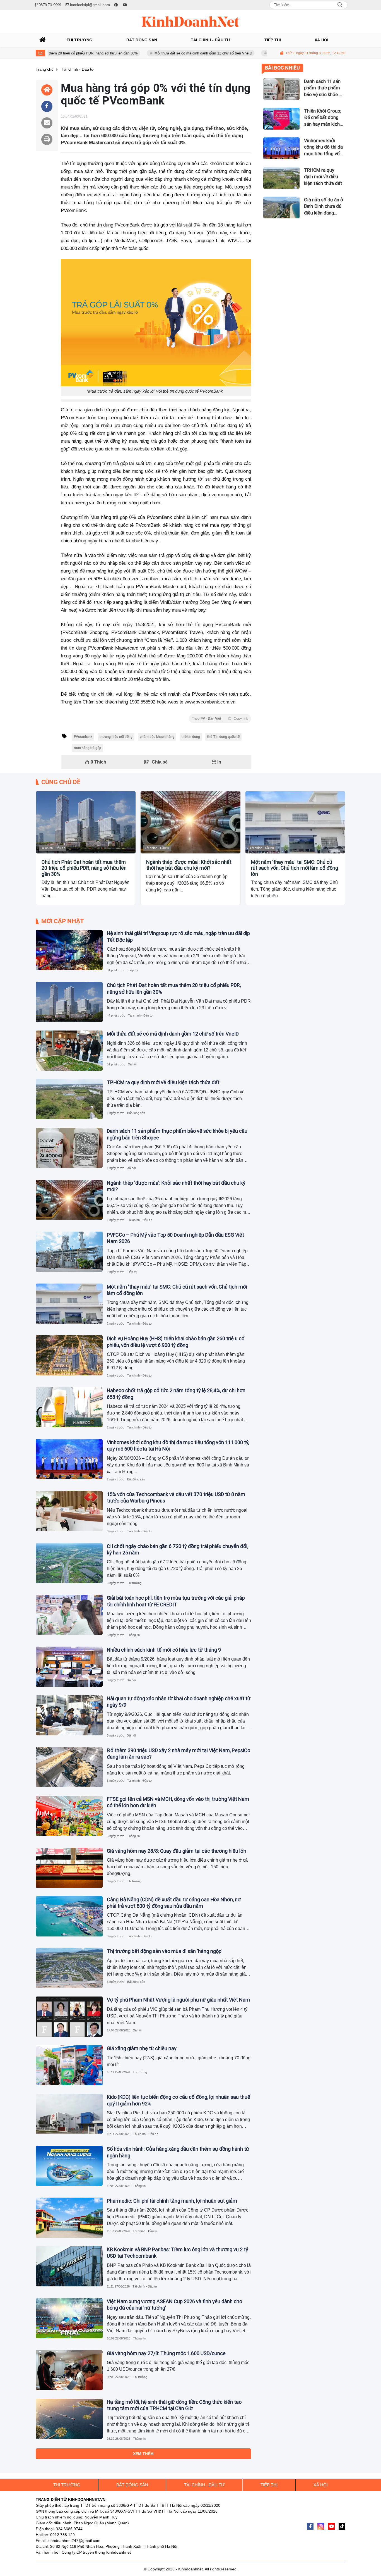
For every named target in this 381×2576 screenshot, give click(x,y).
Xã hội (132, 1064)
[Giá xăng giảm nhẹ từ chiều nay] (69, 2065)
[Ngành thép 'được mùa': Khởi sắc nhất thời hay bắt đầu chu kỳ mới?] (190, 822)
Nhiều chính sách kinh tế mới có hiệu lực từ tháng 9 (164, 1650)
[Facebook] (310, 2526)
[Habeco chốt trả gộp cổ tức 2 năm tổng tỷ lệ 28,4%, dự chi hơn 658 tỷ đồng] (69, 1407)
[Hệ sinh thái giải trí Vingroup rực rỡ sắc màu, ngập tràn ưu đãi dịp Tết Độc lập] (69, 950)
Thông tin (133, 1635)
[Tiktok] (342, 2526)
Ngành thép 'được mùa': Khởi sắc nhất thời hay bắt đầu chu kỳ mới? (189, 865)
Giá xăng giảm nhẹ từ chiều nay (142, 2048)
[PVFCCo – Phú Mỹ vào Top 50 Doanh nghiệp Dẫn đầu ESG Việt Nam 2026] (69, 1252)
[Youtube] (331, 2526)
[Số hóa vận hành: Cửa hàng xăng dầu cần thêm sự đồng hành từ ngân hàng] (69, 2166)
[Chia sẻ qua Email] (47, 123)
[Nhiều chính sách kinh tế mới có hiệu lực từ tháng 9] (69, 1667)
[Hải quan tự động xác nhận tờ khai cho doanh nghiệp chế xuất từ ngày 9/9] (69, 1715)
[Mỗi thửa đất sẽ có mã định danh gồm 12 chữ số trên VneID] (69, 1051)
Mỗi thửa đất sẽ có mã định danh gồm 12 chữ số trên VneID (151, 53)
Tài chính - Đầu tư (52, 848)
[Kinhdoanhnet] (191, 22)
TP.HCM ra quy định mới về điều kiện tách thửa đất (259, 53)
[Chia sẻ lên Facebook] (47, 106)
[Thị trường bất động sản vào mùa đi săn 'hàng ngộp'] (69, 1968)
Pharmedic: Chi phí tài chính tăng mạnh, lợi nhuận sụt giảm (172, 2201)
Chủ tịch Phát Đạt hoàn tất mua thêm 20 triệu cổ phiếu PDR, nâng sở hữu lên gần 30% (84, 868)
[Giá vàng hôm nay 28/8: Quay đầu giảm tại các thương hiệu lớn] (69, 1868)
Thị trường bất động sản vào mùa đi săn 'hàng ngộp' (165, 1951)
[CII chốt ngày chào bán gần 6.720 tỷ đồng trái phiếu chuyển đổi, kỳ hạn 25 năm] (69, 1563)
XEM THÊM (143, 2454)
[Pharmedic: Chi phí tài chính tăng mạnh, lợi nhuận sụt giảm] (69, 2218)
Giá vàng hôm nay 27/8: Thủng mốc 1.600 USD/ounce (166, 2353)
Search (340, 5)
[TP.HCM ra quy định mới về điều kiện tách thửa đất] (69, 1099)
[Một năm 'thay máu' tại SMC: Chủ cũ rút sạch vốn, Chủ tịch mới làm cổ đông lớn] (295, 822)
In (219, 762)
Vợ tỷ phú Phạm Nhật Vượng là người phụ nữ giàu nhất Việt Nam (178, 2000)
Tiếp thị (133, 970)
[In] (47, 139)
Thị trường (134, 1583)
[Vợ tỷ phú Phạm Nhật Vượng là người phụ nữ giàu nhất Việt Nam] (69, 2017)
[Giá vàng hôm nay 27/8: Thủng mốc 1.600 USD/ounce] (69, 2370)
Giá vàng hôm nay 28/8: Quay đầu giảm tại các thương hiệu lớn (177, 1851)
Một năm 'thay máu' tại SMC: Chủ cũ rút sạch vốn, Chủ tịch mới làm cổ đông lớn (295, 868)
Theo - (220, 719)
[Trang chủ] (43, 40)
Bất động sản (136, 1113)
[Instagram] (321, 2526)
